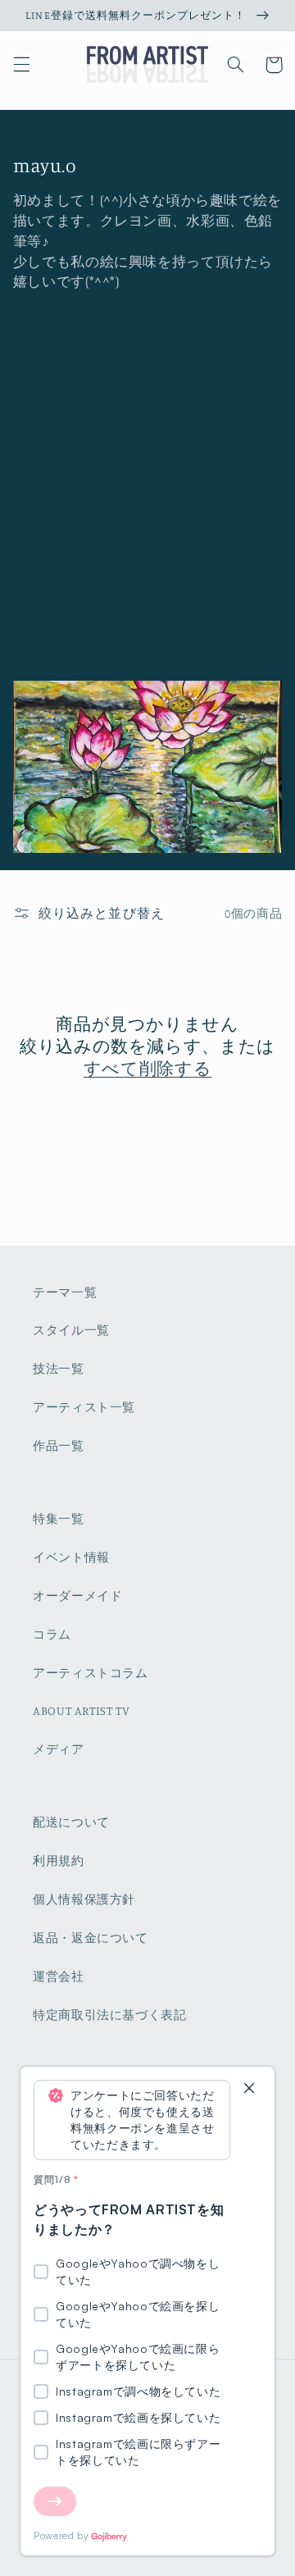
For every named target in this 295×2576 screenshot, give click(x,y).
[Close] (249, 2089)
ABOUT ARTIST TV (81, 1710)
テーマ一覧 (65, 1292)
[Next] (55, 2501)
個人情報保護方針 (84, 1899)
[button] (21, 65)
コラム (52, 1634)
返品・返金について (91, 1938)
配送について (71, 1822)
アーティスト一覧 (84, 1407)
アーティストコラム (91, 1673)
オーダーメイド (77, 1596)
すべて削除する (147, 1068)
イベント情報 (71, 1557)
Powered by (61, 2535)
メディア (59, 1749)
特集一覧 (59, 1518)
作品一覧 (59, 1445)
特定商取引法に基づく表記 (110, 2015)
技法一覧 (59, 1368)
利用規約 (59, 1860)
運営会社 (59, 1976)
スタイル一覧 (71, 1330)
